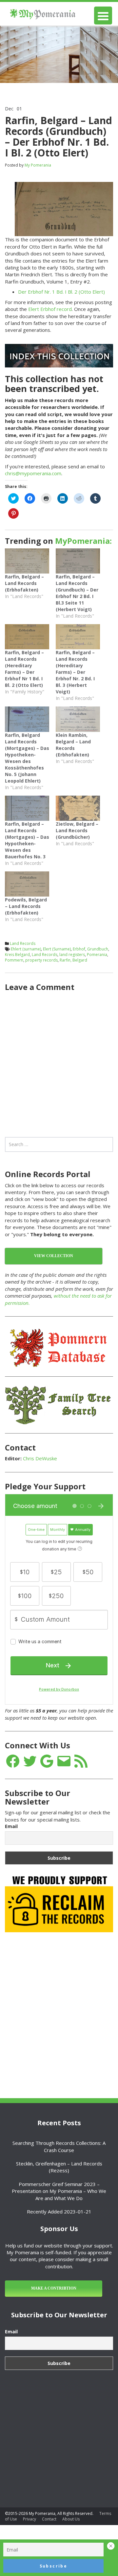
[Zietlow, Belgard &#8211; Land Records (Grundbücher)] (78, 808)
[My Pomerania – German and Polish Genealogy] (43, 13)
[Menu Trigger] (103, 16)
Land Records (23, 943)
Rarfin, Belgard (73, 960)
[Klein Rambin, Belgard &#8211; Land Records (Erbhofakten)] (78, 719)
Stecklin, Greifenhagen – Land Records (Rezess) (59, 2167)
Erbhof (79, 949)
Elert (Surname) (57, 949)
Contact (49, 2519)
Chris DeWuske (40, 1458)
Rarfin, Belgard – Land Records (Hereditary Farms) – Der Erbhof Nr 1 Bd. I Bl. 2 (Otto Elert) (24, 669)
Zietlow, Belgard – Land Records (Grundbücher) (77, 830)
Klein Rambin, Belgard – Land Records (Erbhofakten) (73, 745)
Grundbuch (98, 949)
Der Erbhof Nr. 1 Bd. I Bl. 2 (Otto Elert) (61, 292)
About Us (71, 2519)
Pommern (14, 960)
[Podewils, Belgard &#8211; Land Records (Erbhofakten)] (27, 884)
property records (41, 960)
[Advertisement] (59, 2001)
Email (11, 1826)
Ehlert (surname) (26, 949)
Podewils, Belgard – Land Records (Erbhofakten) (26, 906)
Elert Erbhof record (50, 309)
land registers (72, 955)
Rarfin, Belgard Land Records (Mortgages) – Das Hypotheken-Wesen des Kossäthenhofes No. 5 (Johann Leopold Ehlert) (27, 758)
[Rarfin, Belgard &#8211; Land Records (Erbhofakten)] (27, 561)
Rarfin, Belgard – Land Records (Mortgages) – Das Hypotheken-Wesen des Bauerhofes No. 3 (27, 840)
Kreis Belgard (17, 955)
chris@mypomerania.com (33, 473)
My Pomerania (38, 165)
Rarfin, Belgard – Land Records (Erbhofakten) (24, 583)
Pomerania (97, 955)
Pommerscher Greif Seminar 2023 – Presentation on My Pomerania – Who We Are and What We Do (59, 2191)
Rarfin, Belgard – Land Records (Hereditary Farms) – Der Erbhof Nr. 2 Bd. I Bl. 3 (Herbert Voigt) (75, 672)
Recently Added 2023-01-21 (59, 2211)
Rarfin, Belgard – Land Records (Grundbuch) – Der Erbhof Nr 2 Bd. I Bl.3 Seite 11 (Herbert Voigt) (77, 593)
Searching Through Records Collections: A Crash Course (59, 2146)
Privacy (29, 2519)
